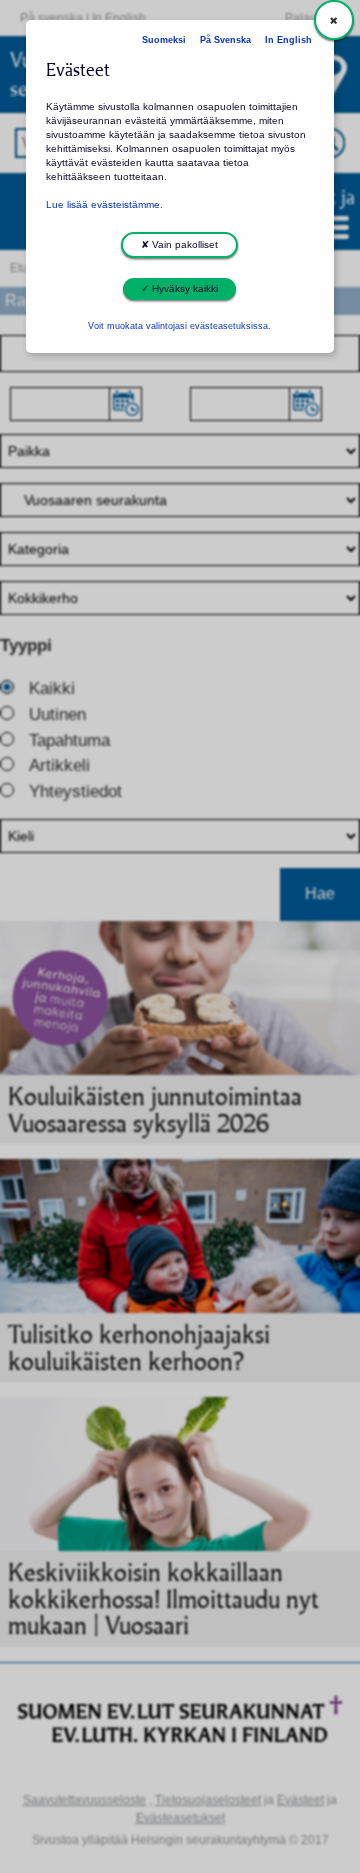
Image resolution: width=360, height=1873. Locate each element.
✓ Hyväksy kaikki (179, 288)
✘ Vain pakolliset (179, 244)
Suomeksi (164, 40)
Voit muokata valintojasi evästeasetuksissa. (179, 326)
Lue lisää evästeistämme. (104, 204)
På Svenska (225, 40)
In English (288, 40)
